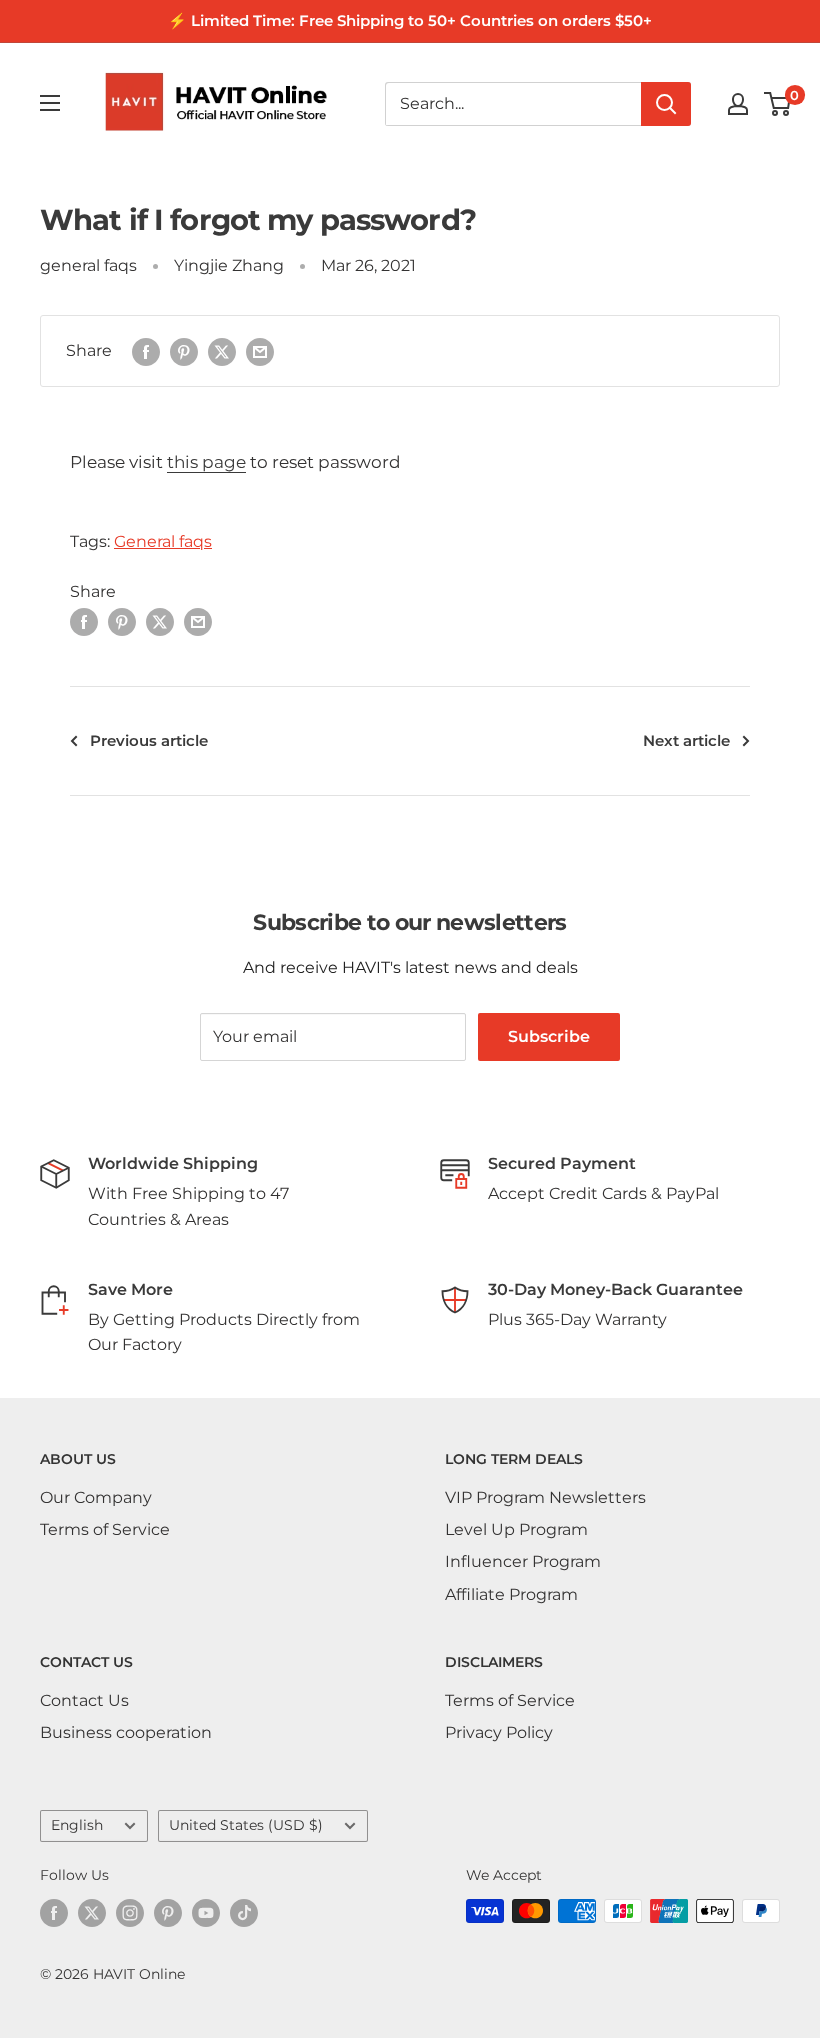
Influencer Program (523, 1561)
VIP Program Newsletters (545, 1497)
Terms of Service (105, 1529)
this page (206, 462)
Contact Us (84, 1700)
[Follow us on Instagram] (130, 1913)
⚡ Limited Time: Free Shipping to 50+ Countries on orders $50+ (410, 20)
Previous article (149, 740)
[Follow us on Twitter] (92, 1913)
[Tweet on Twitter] (222, 351)
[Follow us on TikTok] (244, 1913)
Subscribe (549, 1036)
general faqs (88, 265)
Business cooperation (126, 1732)
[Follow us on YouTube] (206, 1913)
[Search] (666, 104)
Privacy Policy (499, 1732)
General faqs (163, 541)
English (77, 1825)
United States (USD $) (246, 1825)
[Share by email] (260, 351)
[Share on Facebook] (146, 351)
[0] (778, 104)
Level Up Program (516, 1529)
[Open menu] (50, 103)
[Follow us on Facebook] (54, 1913)
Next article (686, 740)
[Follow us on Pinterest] (168, 1913)
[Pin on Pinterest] (184, 351)
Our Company (96, 1497)
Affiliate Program (511, 1594)
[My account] (738, 104)
